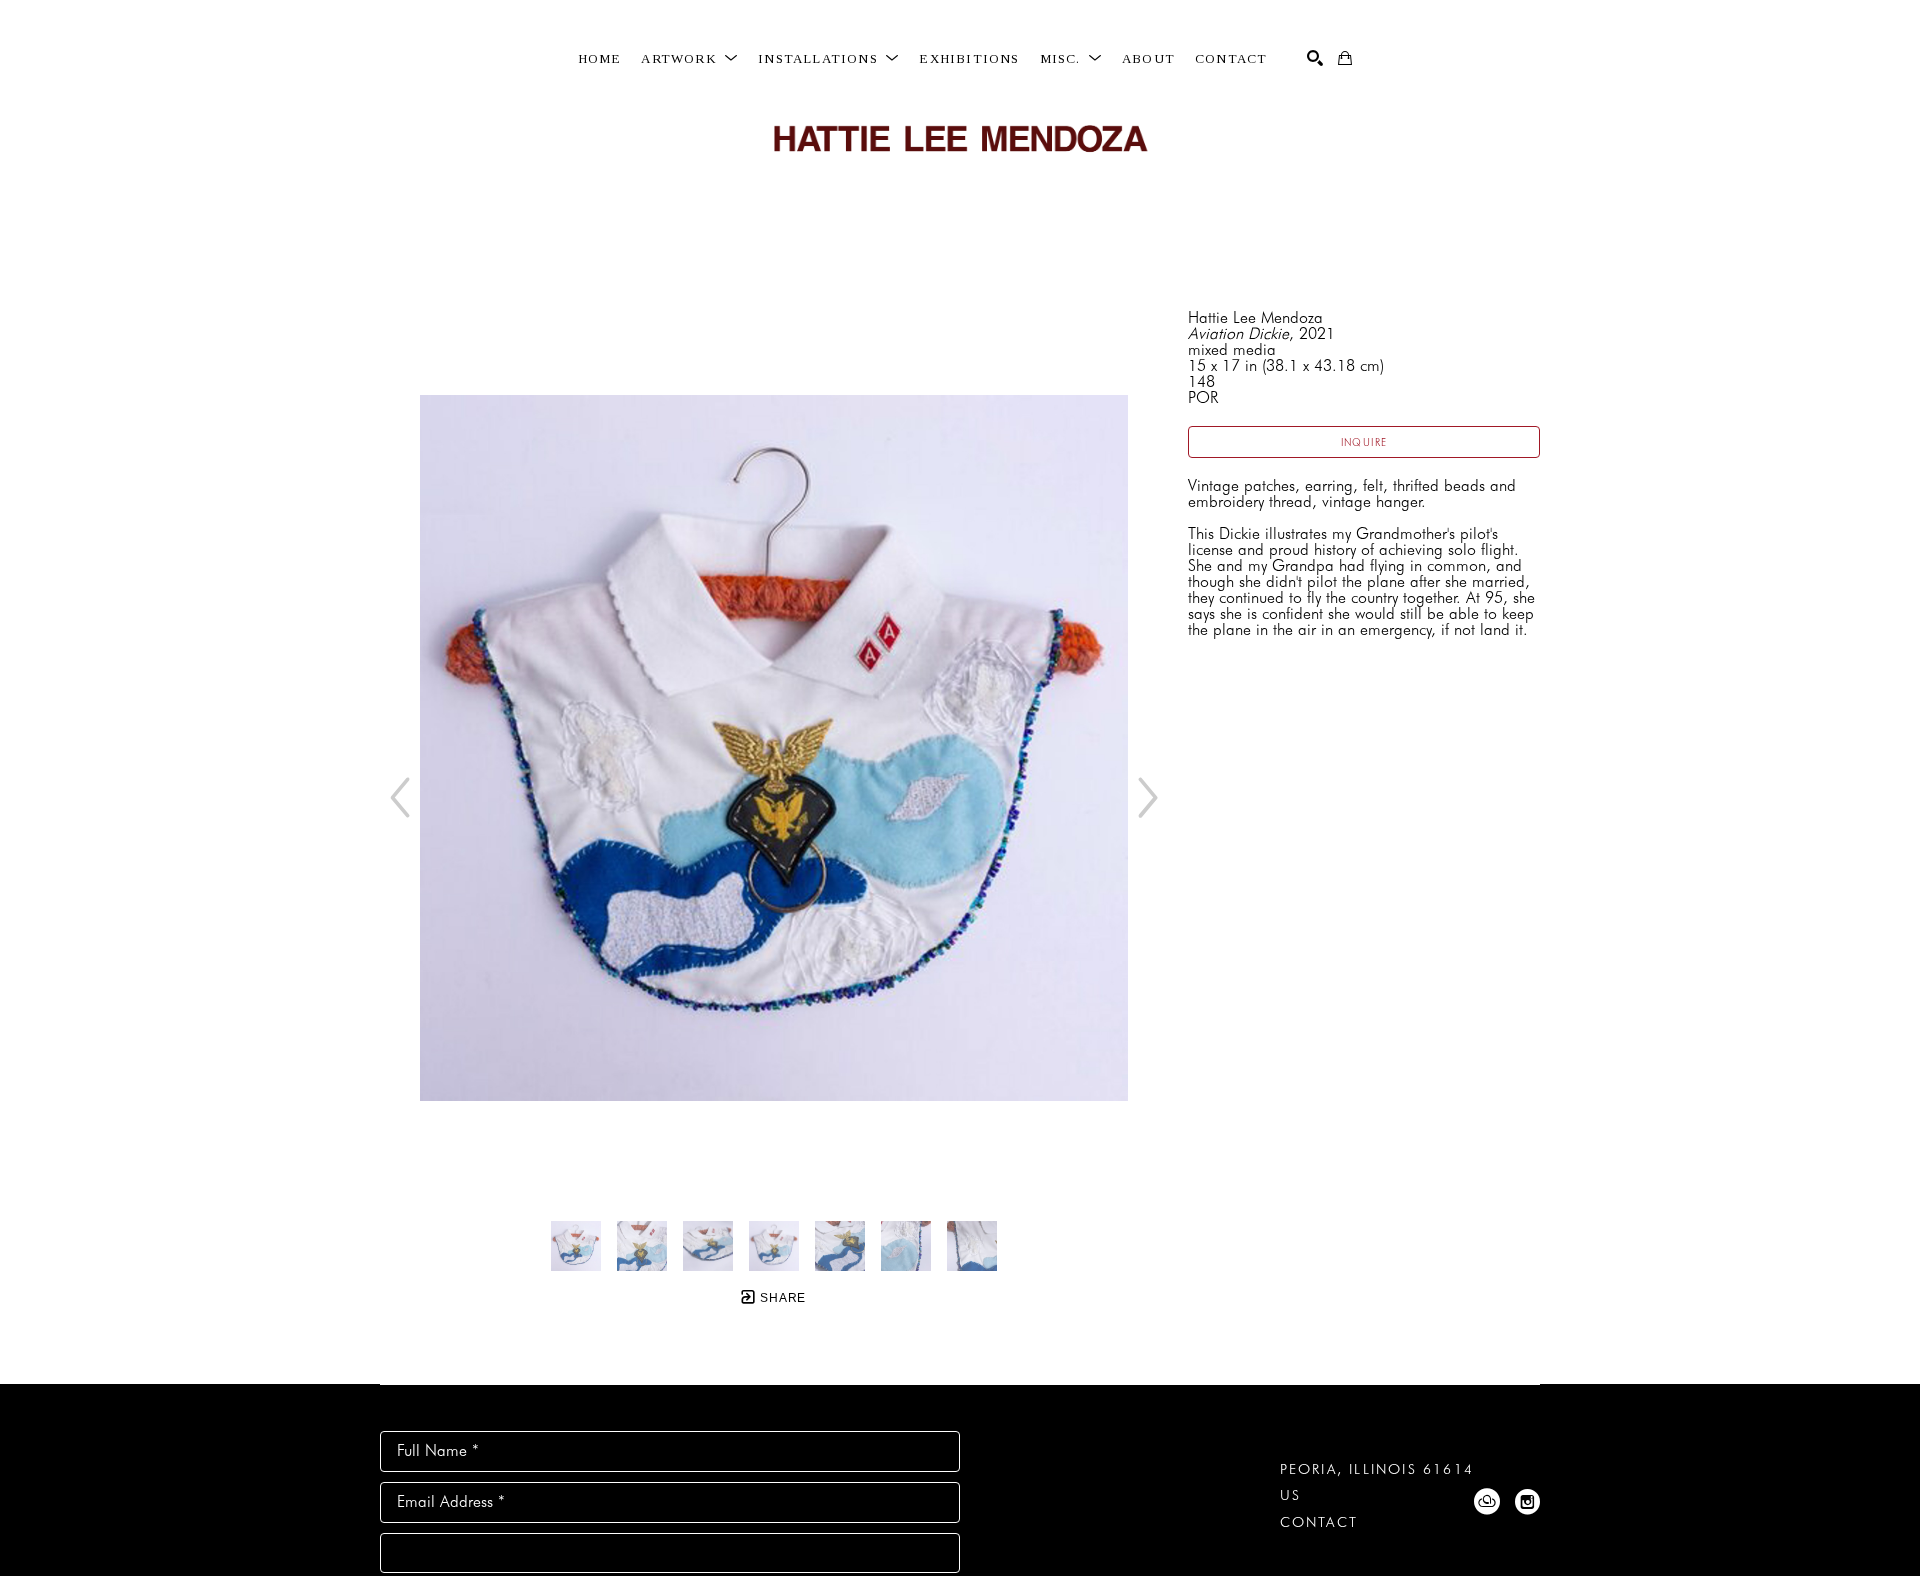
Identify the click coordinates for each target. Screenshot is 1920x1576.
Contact (1319, 1522)
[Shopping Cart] (1345, 58)
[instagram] (1527, 1502)
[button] (689, 59)
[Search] (1315, 58)
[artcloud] (1487, 1502)
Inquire (1364, 442)
